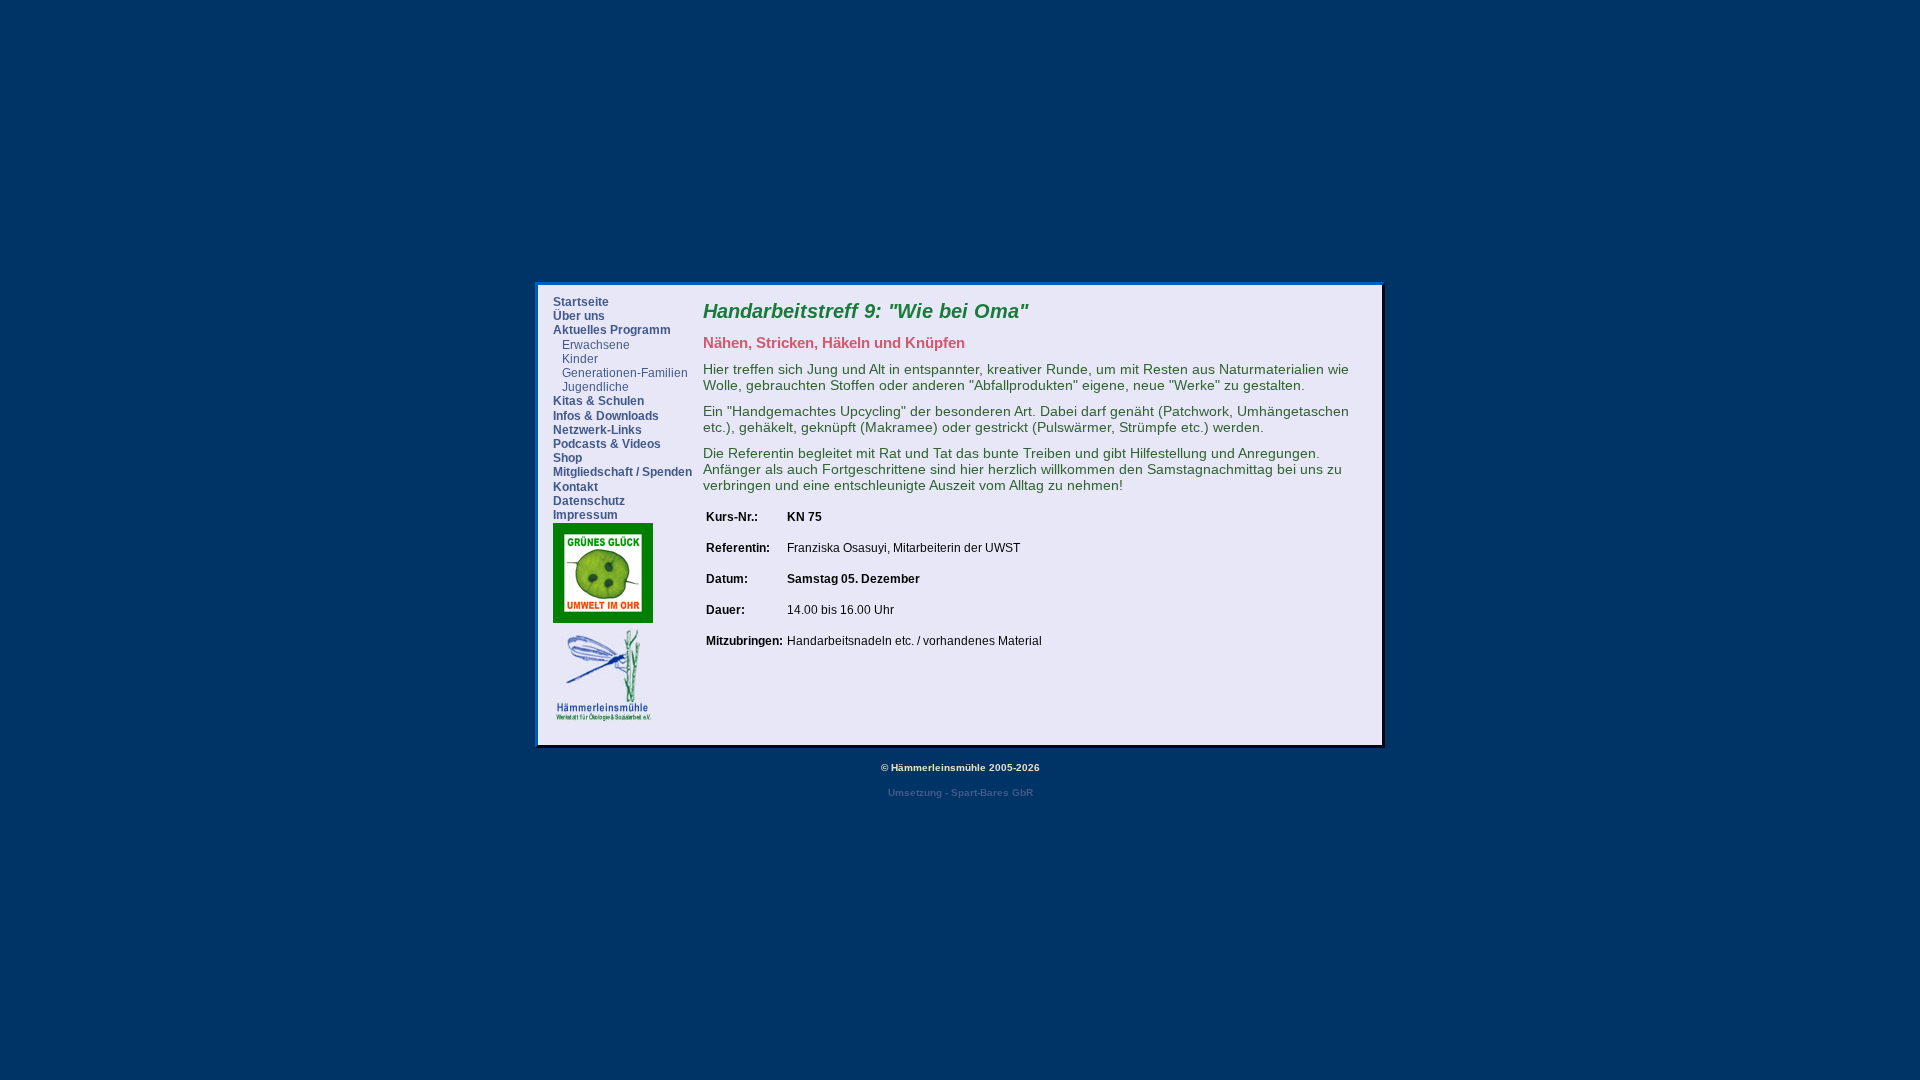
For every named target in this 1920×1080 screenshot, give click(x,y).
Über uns (579, 316)
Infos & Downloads (606, 416)
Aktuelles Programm (612, 330)
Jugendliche (595, 387)
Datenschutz (589, 501)
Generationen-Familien (625, 373)
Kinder (580, 359)
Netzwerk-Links (597, 430)
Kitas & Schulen (598, 401)
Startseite (581, 302)
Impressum (585, 515)
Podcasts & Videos (607, 444)
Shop (567, 458)
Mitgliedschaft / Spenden (622, 472)
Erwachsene (596, 345)
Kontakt (575, 487)
